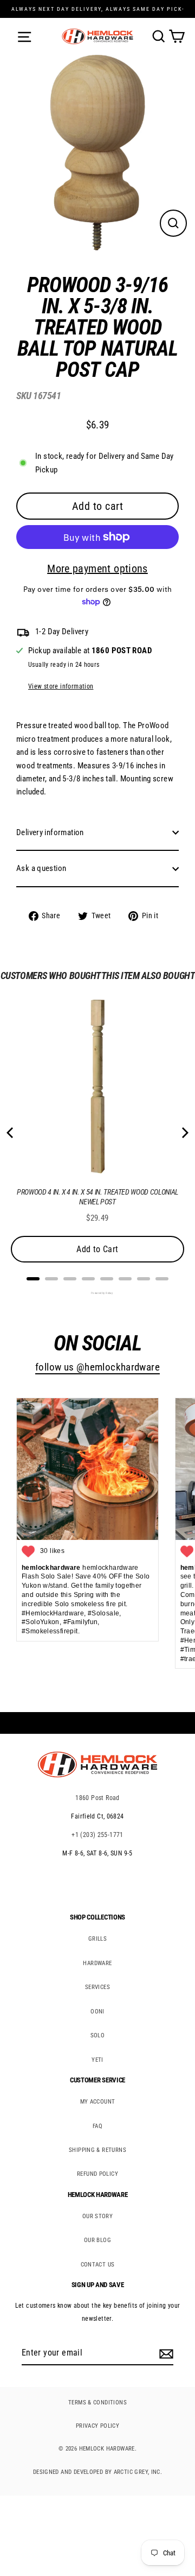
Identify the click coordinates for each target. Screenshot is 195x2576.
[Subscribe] (165, 2353)
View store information (61, 686)
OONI (97, 2012)
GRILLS (97, 1939)
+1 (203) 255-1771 (97, 1835)
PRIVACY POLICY (97, 2426)
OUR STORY (97, 2216)
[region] (89, 601)
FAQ (97, 2126)
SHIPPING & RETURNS (97, 2150)
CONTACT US (98, 2265)
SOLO (98, 2035)
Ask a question (41, 868)
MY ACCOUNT (98, 2102)
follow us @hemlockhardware (97, 1367)
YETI (97, 2060)
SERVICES (97, 1987)
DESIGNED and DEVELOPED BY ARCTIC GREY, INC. (97, 2472)
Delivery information (50, 832)
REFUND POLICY (97, 2174)
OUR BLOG (97, 2240)
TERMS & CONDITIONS (97, 2403)
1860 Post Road (97, 1798)
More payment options (97, 569)
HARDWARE (97, 1963)
